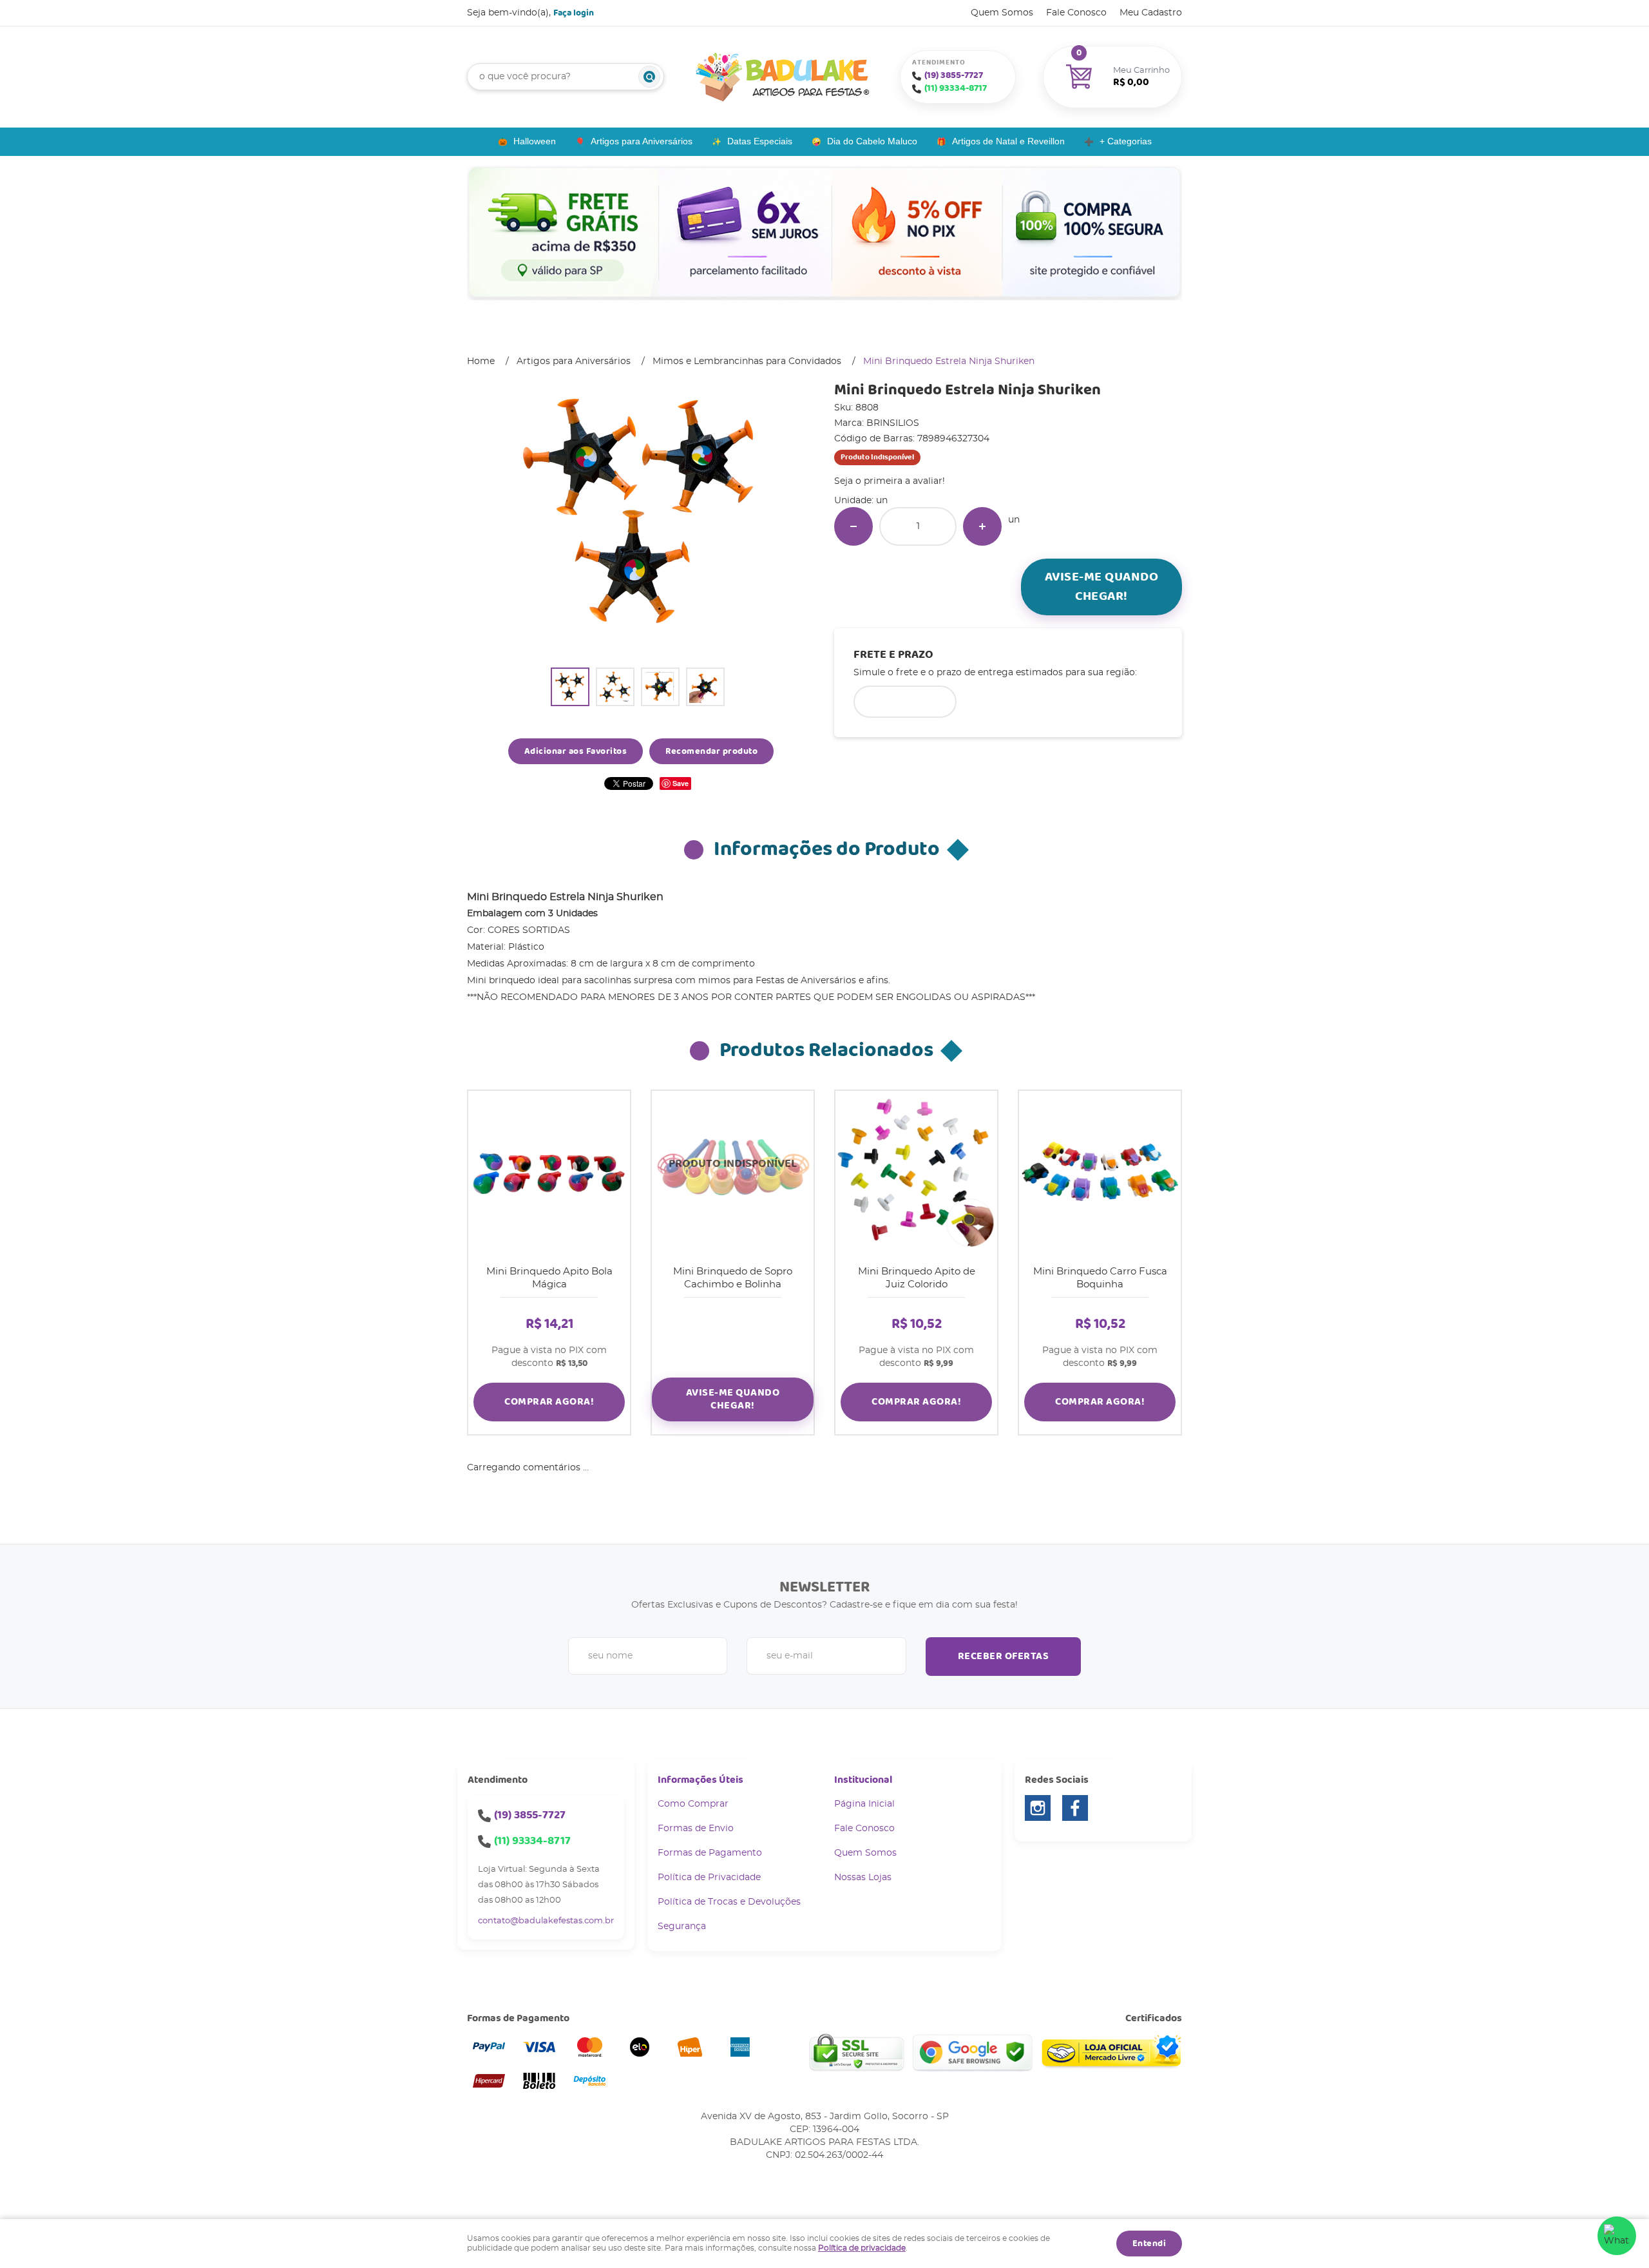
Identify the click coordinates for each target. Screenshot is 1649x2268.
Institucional (863, 1780)
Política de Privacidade (709, 1878)
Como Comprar (693, 1804)
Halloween (535, 141)
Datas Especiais (760, 141)
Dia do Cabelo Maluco (872, 141)
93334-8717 (956, 88)
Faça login (574, 13)
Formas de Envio (696, 1829)
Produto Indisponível (733, 1172)
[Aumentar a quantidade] (982, 526)
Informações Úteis (701, 1780)
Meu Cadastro (1151, 13)
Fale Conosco (1076, 13)
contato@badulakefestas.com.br (546, 1921)
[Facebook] (1075, 1808)
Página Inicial (864, 1804)
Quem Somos (1002, 13)
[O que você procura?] (649, 77)
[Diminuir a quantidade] (853, 526)
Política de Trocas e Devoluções (729, 1902)
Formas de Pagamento (710, 1853)
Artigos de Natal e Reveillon (1008, 141)
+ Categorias (1126, 141)
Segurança (682, 1927)
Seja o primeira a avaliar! (890, 481)
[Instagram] (1038, 1808)
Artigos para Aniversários (642, 141)
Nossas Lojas (863, 1878)
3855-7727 (954, 75)
